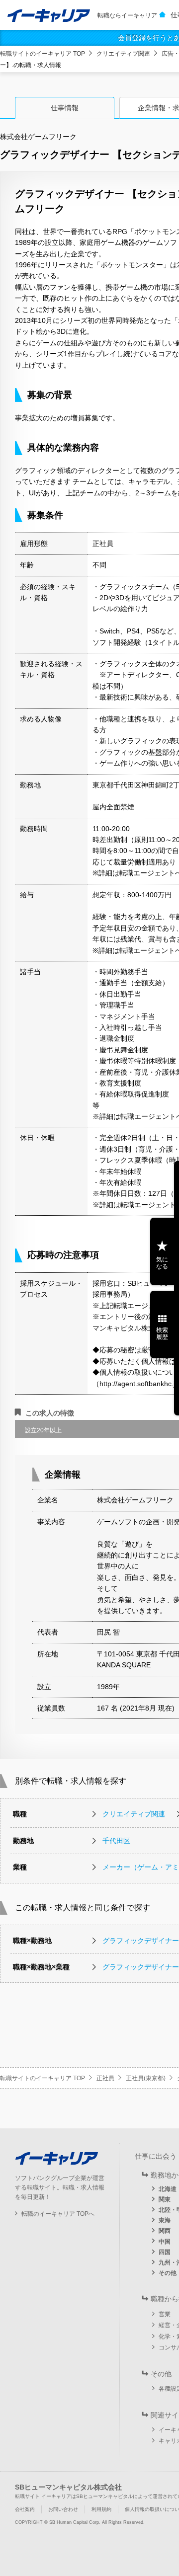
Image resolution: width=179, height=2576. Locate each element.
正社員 (105, 2078)
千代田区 (116, 1841)
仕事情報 (65, 108)
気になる (162, 1263)
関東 (165, 2199)
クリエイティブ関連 (123, 54)
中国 (165, 2242)
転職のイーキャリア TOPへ (58, 2214)
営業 (165, 2314)
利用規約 (101, 2509)
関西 (165, 2231)
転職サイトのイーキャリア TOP (43, 54)
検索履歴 (162, 1333)
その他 (168, 2273)
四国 (165, 2252)
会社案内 (25, 2509)
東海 (165, 2220)
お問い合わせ (63, 2509)
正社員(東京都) (146, 2078)
